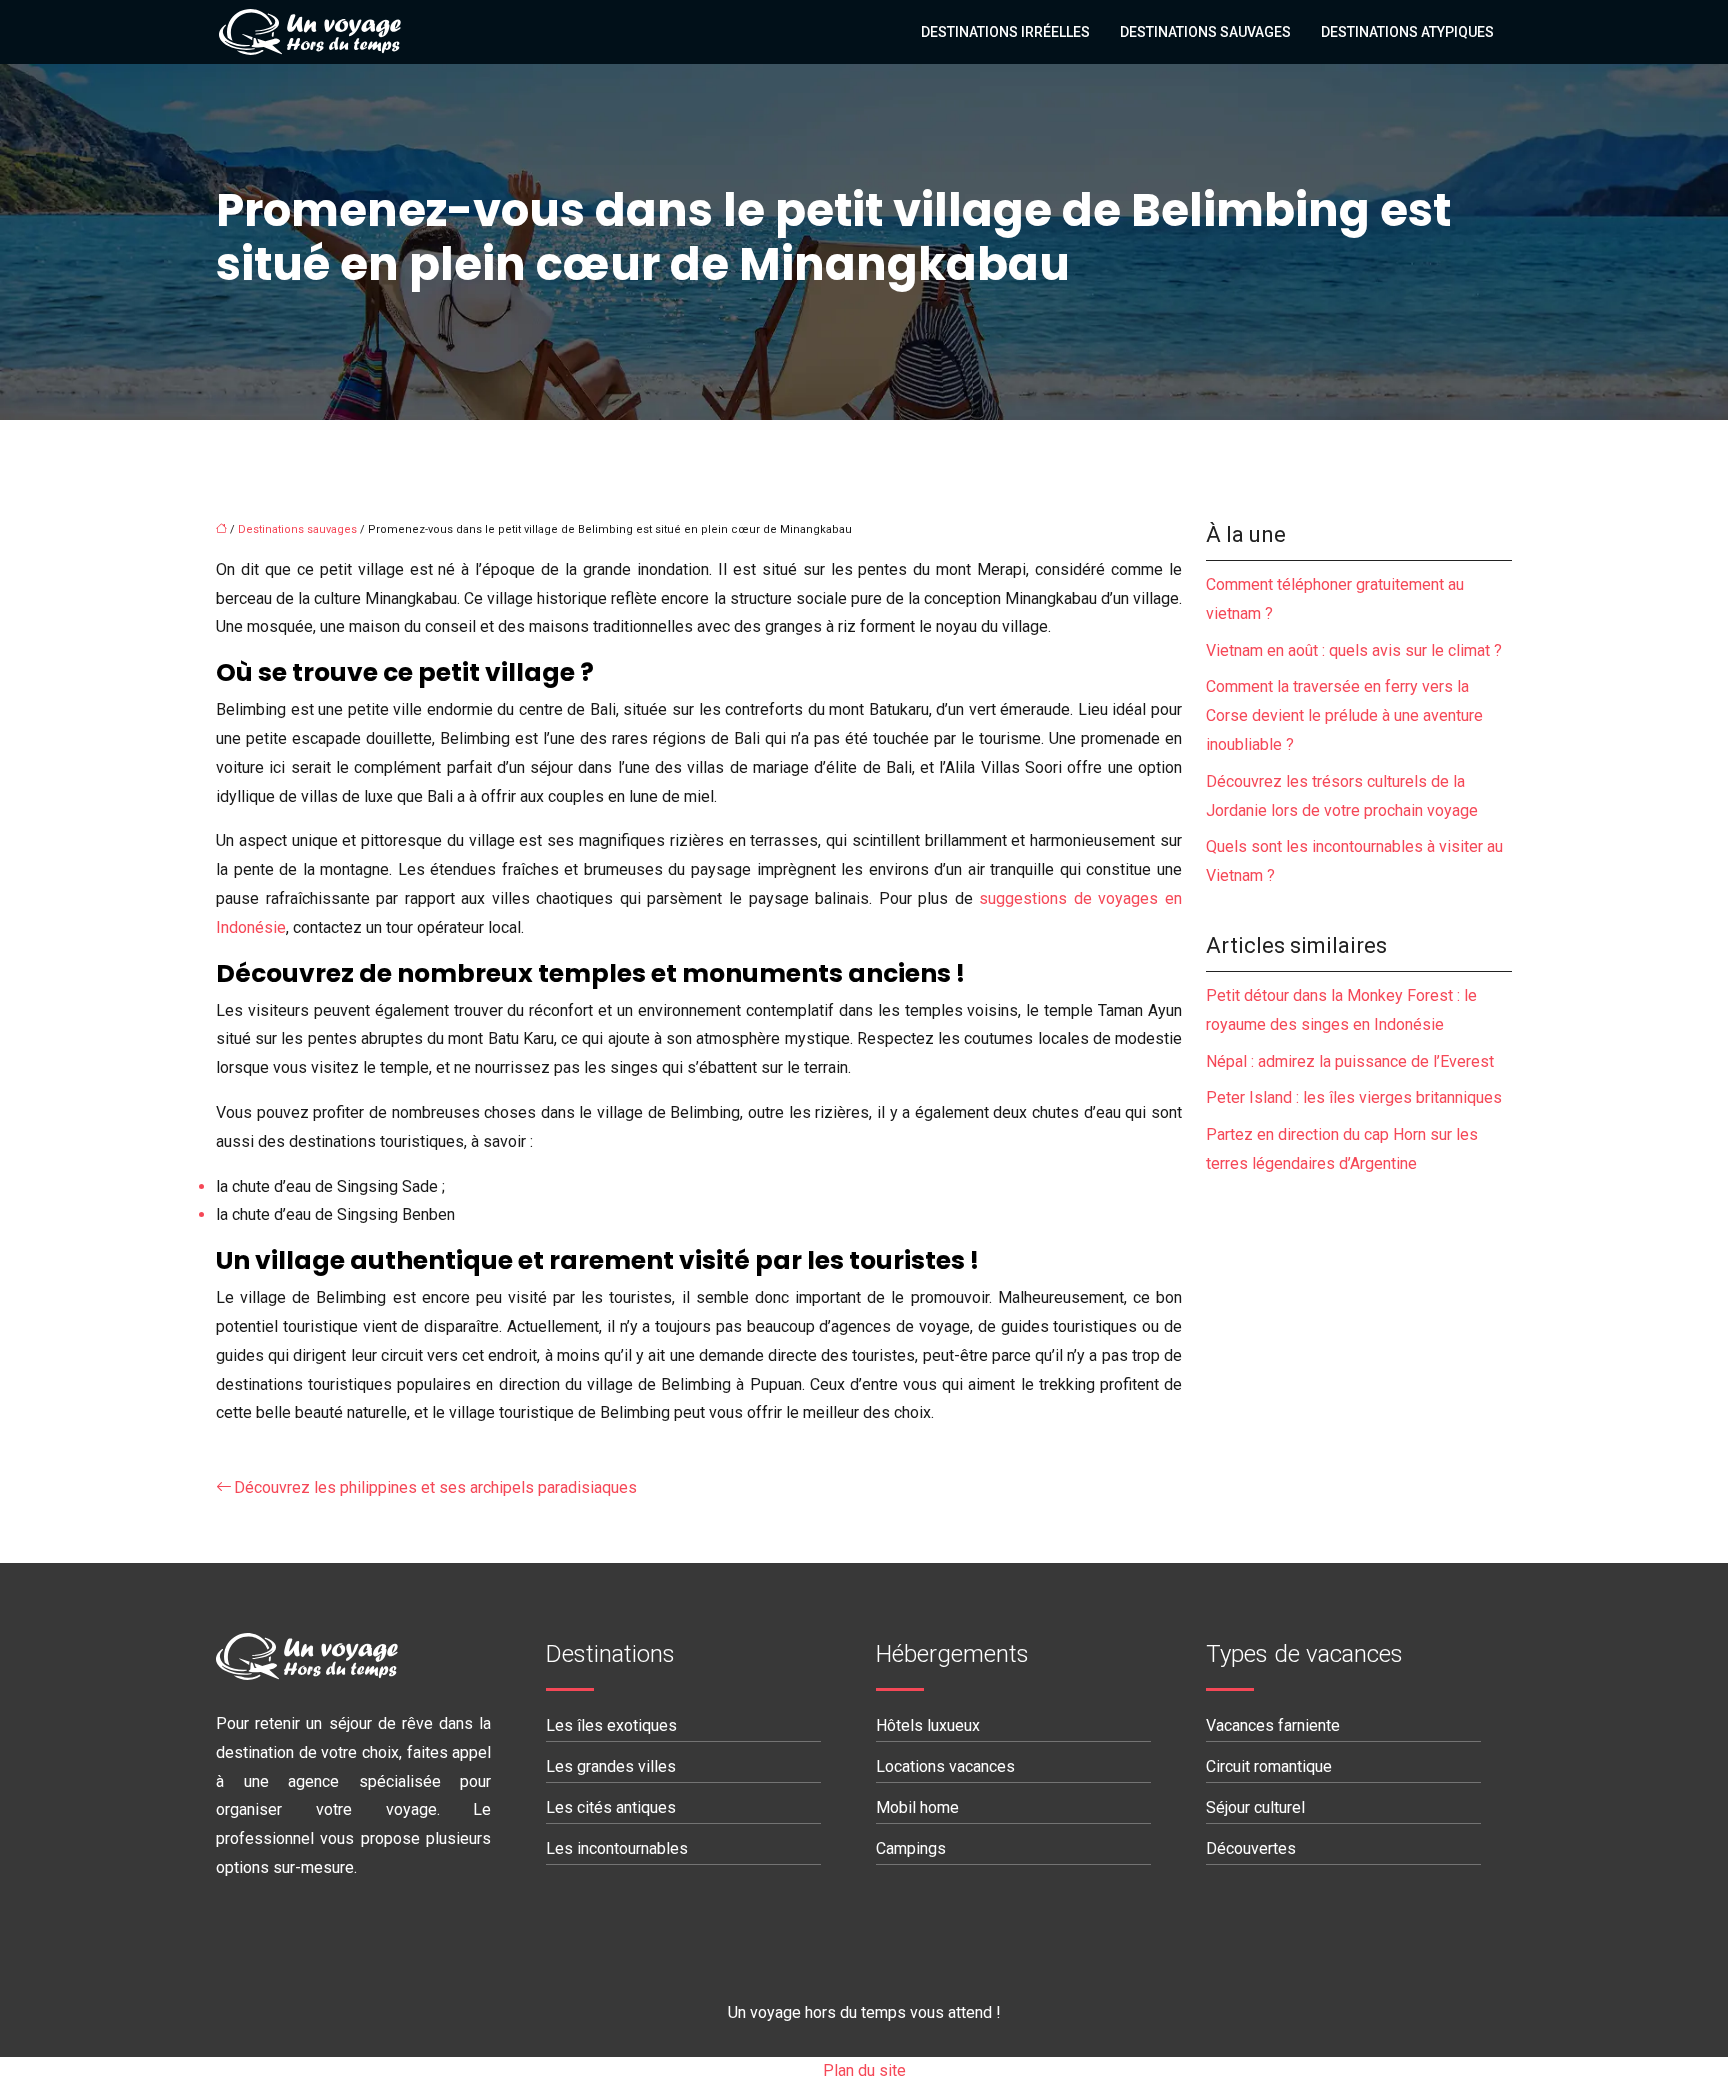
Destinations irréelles (1005, 32)
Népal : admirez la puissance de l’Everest (1350, 1061)
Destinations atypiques (1407, 32)
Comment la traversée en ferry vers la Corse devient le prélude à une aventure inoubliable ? (1344, 715)
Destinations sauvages (1205, 32)
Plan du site (864, 2070)
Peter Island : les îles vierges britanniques (1354, 1097)
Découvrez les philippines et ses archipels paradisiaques (435, 1487)
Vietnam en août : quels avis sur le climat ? (1354, 650)
